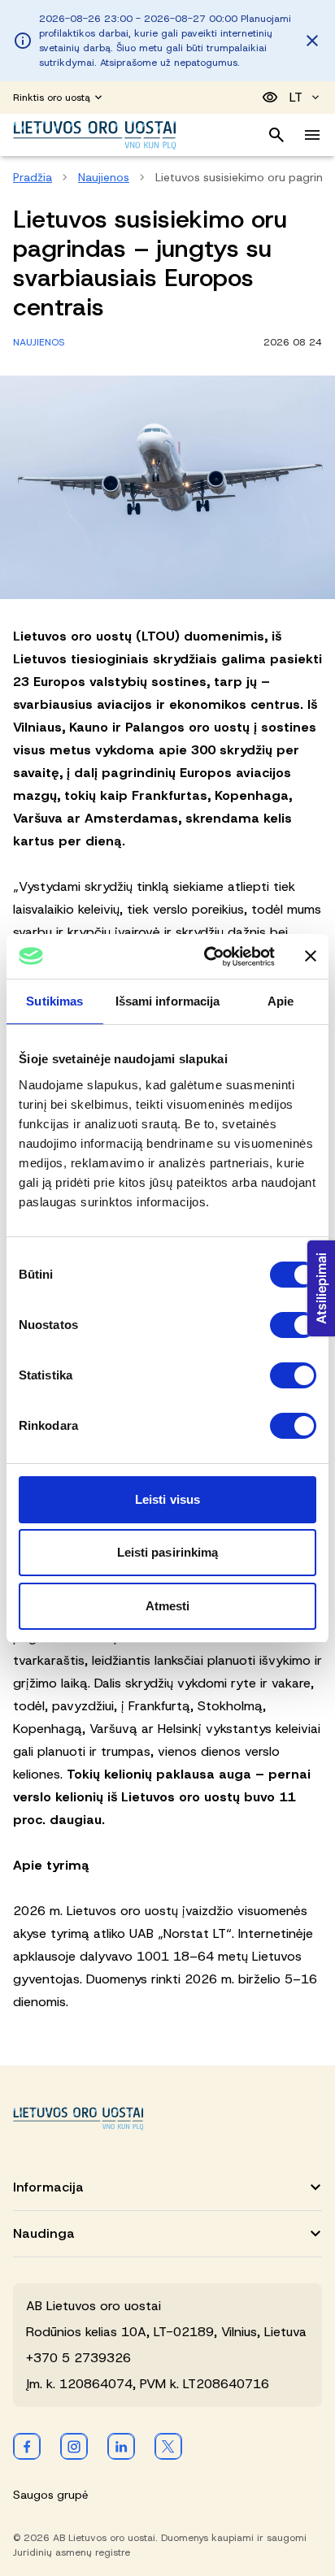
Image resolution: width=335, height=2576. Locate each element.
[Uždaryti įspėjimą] (312, 41)
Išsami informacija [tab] (168, 1001)
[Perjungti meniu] (312, 135)
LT (296, 97)
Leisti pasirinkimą (168, 1552)
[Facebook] (27, 2446)
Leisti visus (167, 1499)
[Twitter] (168, 2446)
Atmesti (168, 1606)
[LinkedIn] (121, 2446)
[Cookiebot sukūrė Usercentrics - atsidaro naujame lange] (207, 957)
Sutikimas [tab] (54, 1001)
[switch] (293, 1325)
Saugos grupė (50, 2495)
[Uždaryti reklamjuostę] (311, 956)
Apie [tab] (281, 1001)
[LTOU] (78, 2119)
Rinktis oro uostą (52, 98)
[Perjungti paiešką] (276, 135)
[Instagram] (74, 2446)
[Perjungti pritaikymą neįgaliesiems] (270, 98)
